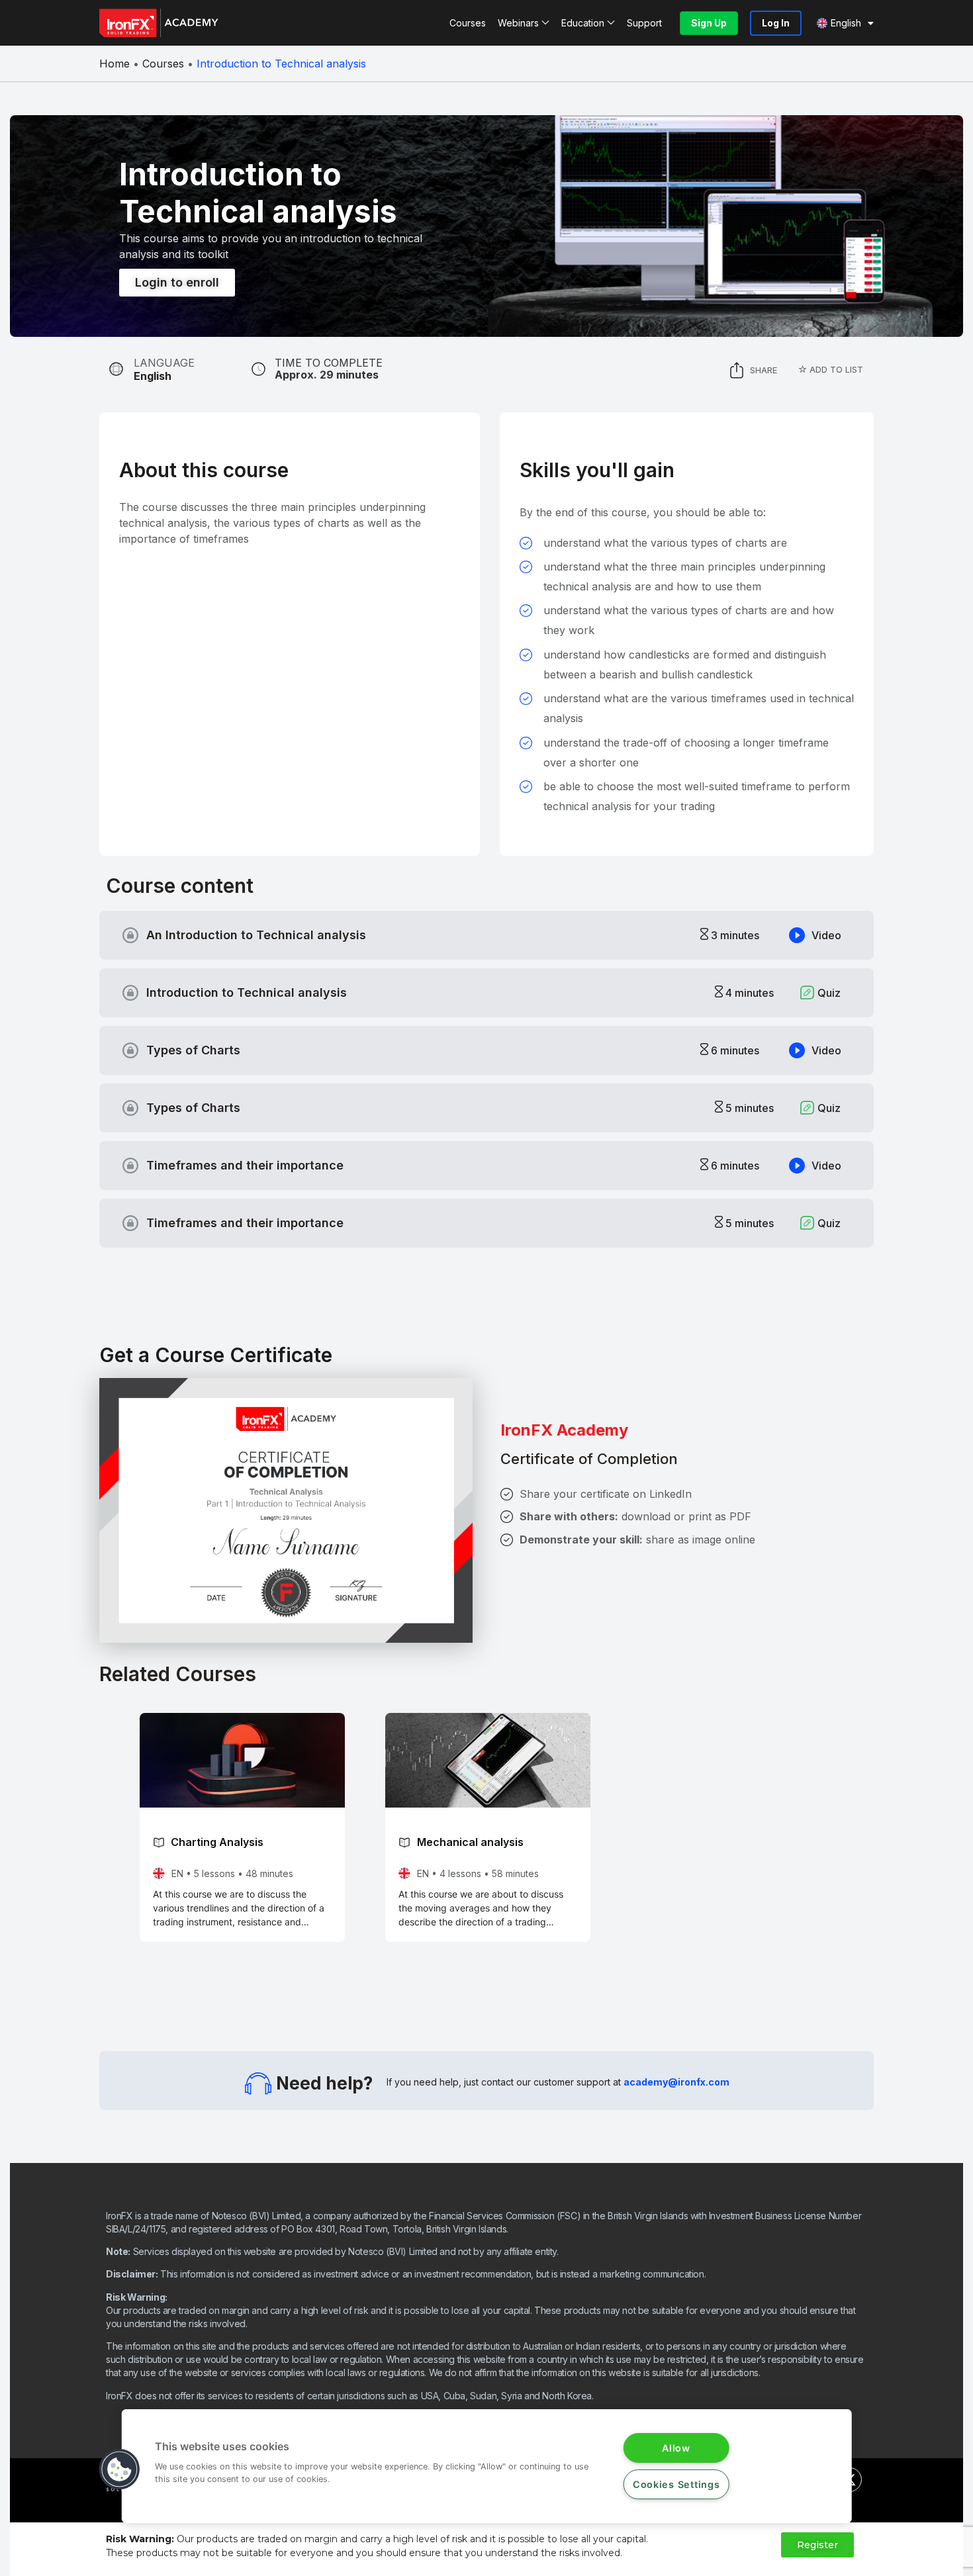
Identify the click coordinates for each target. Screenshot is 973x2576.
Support (644, 23)
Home (115, 64)
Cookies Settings (676, 2484)
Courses (468, 23)
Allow (676, 2448)
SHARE (764, 370)
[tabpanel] (283, 523)
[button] (120, 2469)
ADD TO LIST (835, 369)
